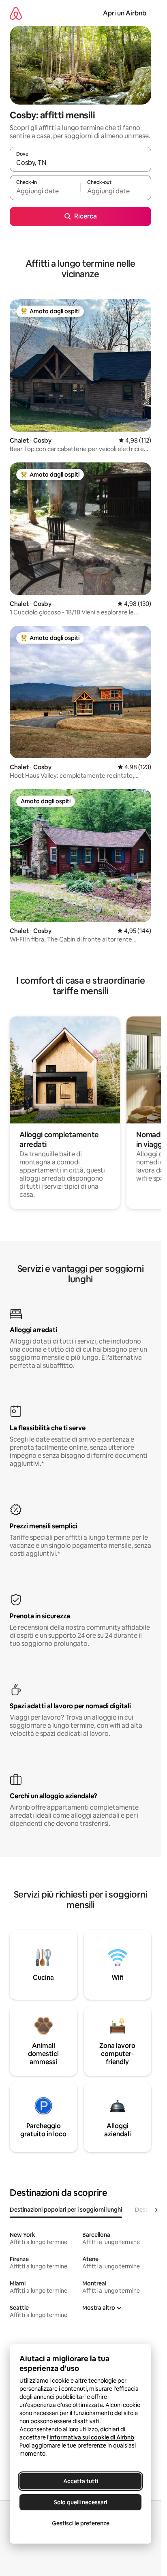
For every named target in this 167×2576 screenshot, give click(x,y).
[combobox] (80, 163)
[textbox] (45, 191)
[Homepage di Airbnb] (16, 13)
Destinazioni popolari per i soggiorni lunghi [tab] (66, 2210)
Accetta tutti (81, 2481)
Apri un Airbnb (125, 13)
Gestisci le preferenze (81, 2523)
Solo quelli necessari (80, 2502)
